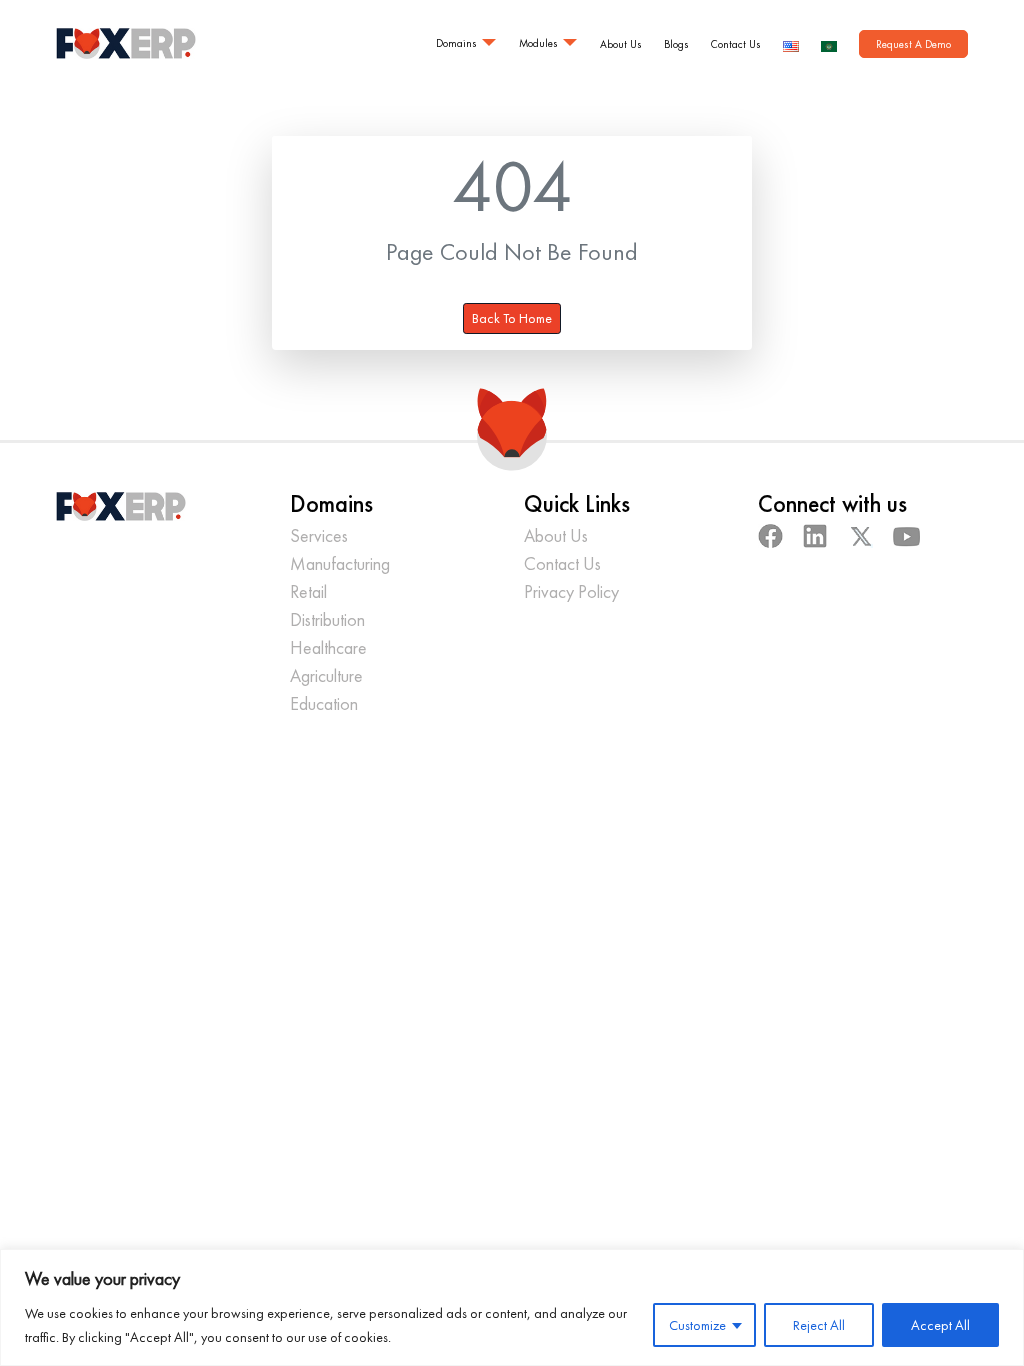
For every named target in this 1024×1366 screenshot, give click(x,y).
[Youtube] (907, 536)
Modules (538, 43)
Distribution (327, 619)
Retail (308, 591)
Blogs (676, 44)
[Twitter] (860, 536)
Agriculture (326, 675)
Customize (697, 1325)
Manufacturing (340, 563)
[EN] (791, 43)
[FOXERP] (126, 43)
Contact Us (736, 44)
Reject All (819, 1325)
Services (319, 535)
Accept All (940, 1325)
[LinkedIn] (815, 536)
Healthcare (328, 647)
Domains (456, 43)
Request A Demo (913, 44)
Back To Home (512, 318)
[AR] (829, 43)
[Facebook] (770, 536)
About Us (621, 44)
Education (324, 703)
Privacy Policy (571, 591)
